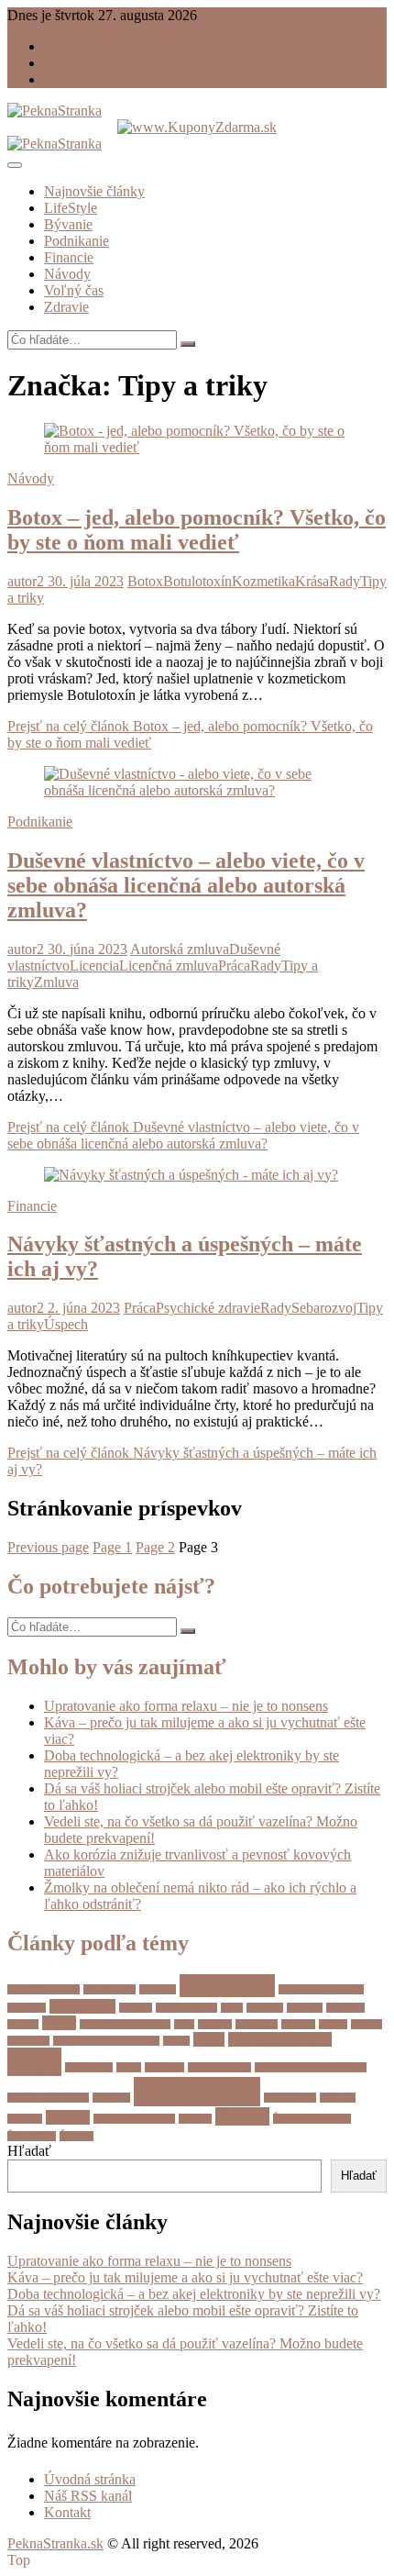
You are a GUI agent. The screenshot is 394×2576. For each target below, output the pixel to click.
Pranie (176, 2041)
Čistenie (242, 2116)
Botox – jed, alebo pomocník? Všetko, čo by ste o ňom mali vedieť (197, 530)
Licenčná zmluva (169, 966)
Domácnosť (227, 1986)
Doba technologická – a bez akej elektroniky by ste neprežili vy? (194, 2294)
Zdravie (66, 307)
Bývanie (68, 224)
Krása (312, 581)
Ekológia (27, 2008)
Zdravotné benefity (134, 2119)
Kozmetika (263, 581)
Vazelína (338, 2098)
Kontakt (67, 79)
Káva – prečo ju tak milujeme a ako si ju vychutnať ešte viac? (185, 2277)
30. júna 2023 (86, 949)
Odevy (333, 2024)
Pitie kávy (28, 2041)
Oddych (298, 2024)
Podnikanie (77, 241)
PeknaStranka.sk (55, 2543)
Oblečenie (257, 2024)
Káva (232, 2008)
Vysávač (25, 2119)
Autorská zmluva (180, 949)
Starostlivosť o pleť (48, 2098)
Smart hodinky (219, 2067)
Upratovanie (290, 2098)
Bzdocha (158, 1989)
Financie (69, 257)
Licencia (94, 966)
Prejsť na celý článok (183, 1135)
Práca (234, 966)
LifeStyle (71, 208)
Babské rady (109, 1989)
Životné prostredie (312, 2119)
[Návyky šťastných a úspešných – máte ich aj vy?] (191, 1175)
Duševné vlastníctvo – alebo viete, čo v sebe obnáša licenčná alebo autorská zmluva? (186, 885)
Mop (184, 2024)
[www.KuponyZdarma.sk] (197, 127)
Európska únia (186, 2008)
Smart (129, 2067)
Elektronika (82, 2006)
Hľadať (29, 2151)
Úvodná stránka (90, 46)
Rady (345, 581)
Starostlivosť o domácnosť (311, 2067)
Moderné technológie (125, 2024)
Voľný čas (74, 290)
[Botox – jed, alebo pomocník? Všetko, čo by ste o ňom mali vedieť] (197, 447)
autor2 (26, 581)
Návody (67, 274)
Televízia (111, 2098)
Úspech (66, 1324)
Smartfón (164, 2067)
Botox (145, 581)
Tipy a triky (197, 2092)
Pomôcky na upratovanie (106, 2041)
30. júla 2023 (84, 581)
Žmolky (77, 2136)
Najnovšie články (94, 191)
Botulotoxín (197, 581)
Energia (136, 2008)
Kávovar (265, 2008)
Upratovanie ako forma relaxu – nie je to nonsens (186, 1706)
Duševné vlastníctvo (321, 1989)
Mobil (59, 2023)
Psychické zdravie (208, 1308)
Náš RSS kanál (88, 63)
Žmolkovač (32, 2136)
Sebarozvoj (324, 1308)
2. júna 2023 (82, 1308)
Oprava (367, 2024)
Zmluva (56, 982)
